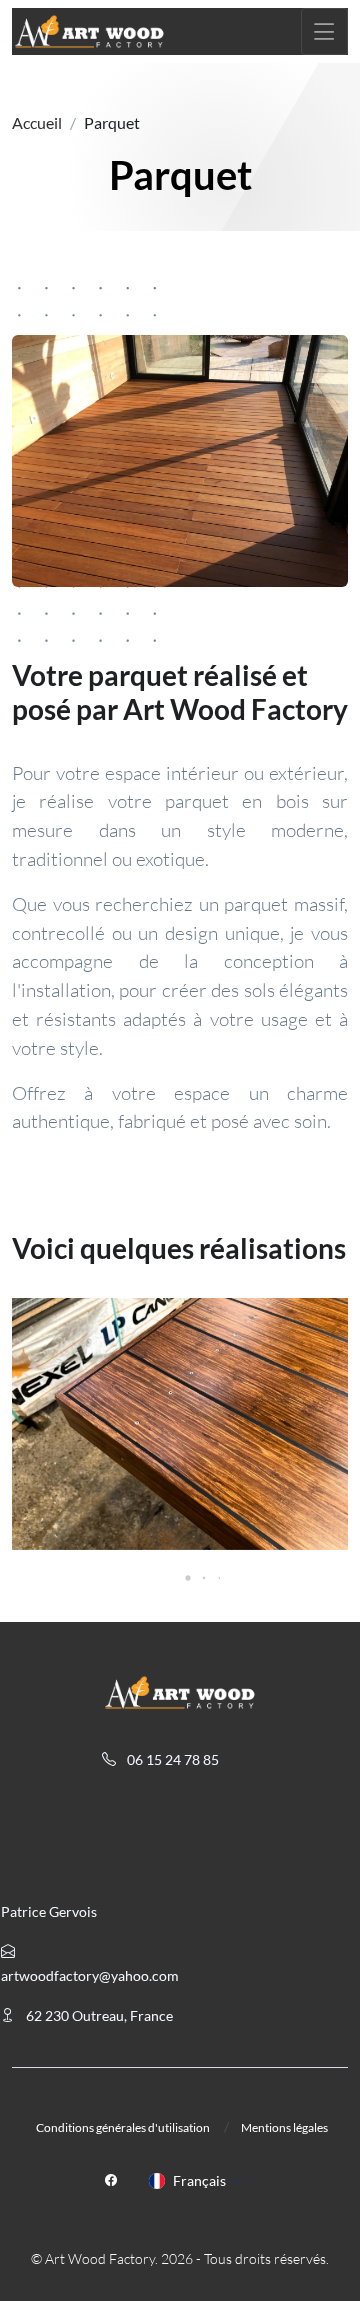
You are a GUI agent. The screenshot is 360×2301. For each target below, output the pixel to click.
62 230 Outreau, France (98, 2015)
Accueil (37, 122)
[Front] (89, 31)
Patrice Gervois (49, 1911)
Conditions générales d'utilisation (123, 2127)
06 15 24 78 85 (171, 1759)
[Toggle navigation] (324, 31)
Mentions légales (284, 2127)
